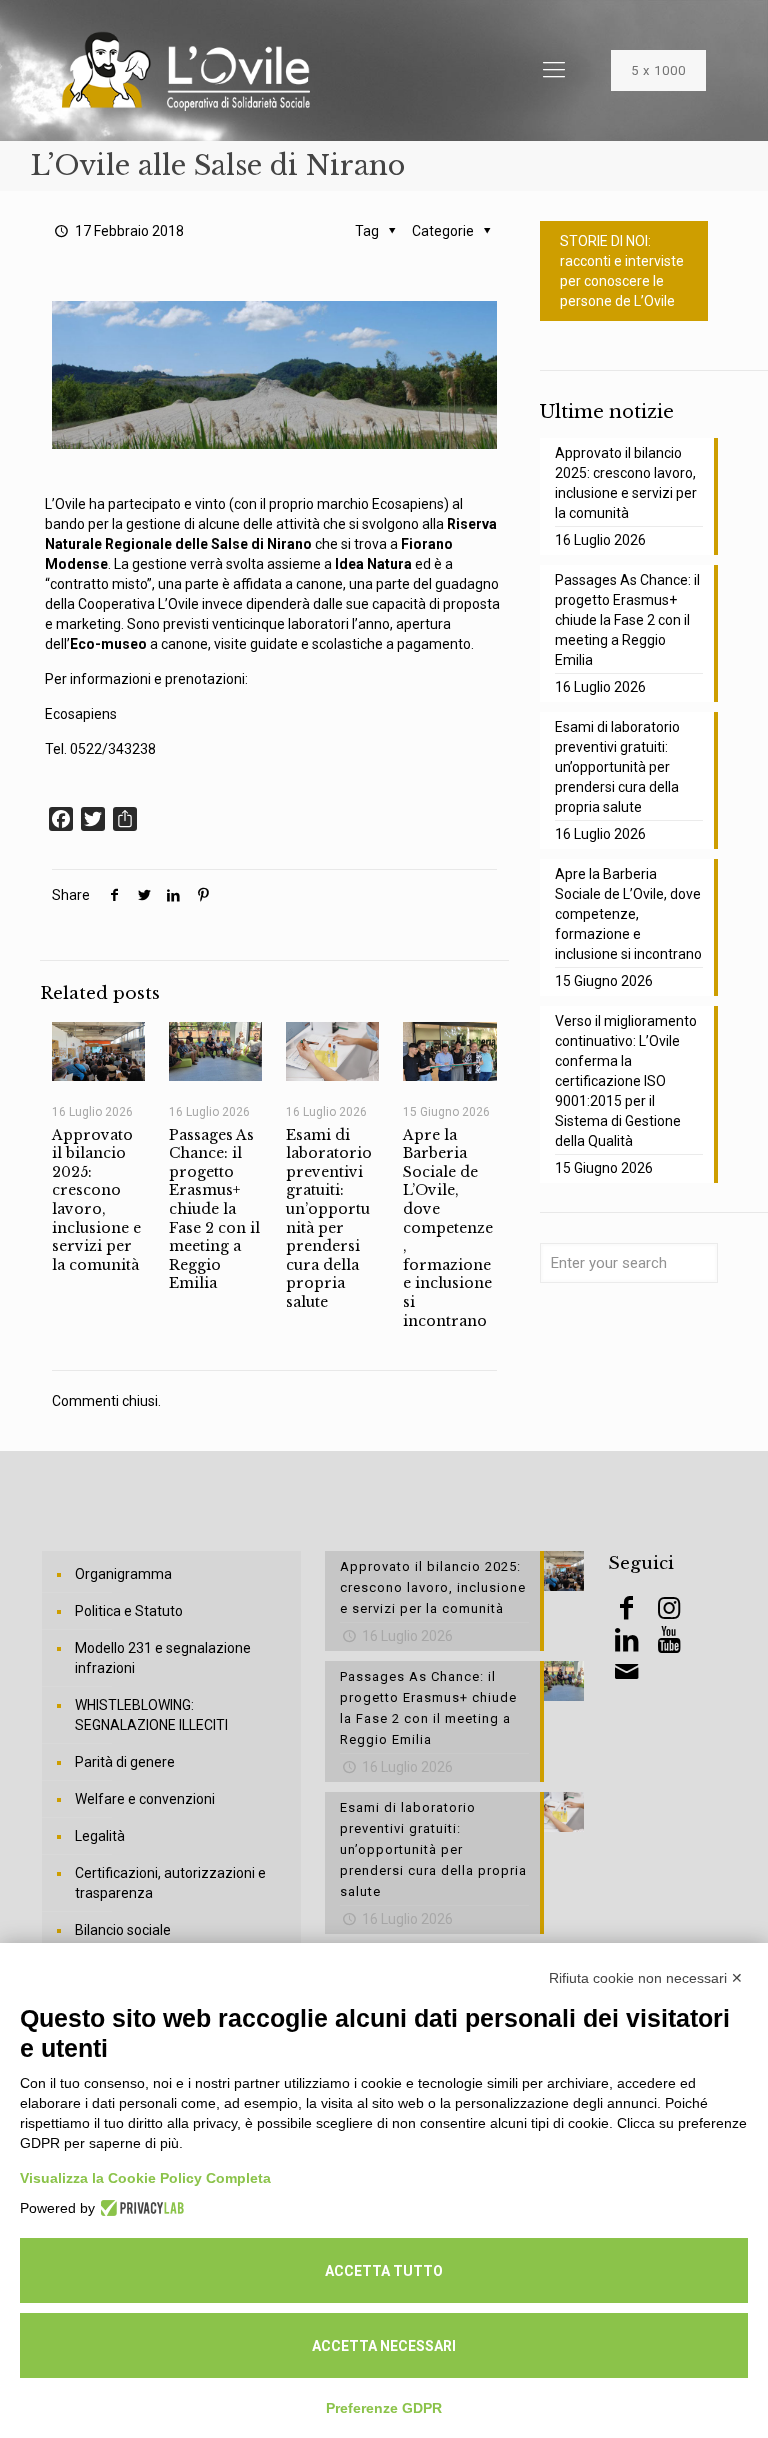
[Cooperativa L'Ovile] (186, 70)
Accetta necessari (384, 2346)
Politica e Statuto (129, 1611)
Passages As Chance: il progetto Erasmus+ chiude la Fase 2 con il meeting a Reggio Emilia (214, 1209)
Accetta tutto (384, 2271)
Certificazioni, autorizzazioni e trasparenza (170, 1883)
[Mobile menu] (554, 70)
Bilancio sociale (123, 1930)
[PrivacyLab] (139, 2208)
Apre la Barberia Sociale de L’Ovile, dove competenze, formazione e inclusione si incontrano (448, 1228)
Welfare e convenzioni (145, 1799)
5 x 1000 (658, 70)
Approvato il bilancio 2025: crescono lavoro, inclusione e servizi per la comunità (96, 1200)
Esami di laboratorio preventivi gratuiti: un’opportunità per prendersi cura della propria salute (329, 1218)
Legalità (100, 1836)
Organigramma (123, 1574)
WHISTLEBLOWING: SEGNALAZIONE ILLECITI (151, 1715)
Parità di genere (125, 1762)
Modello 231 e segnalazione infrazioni (163, 1658)
